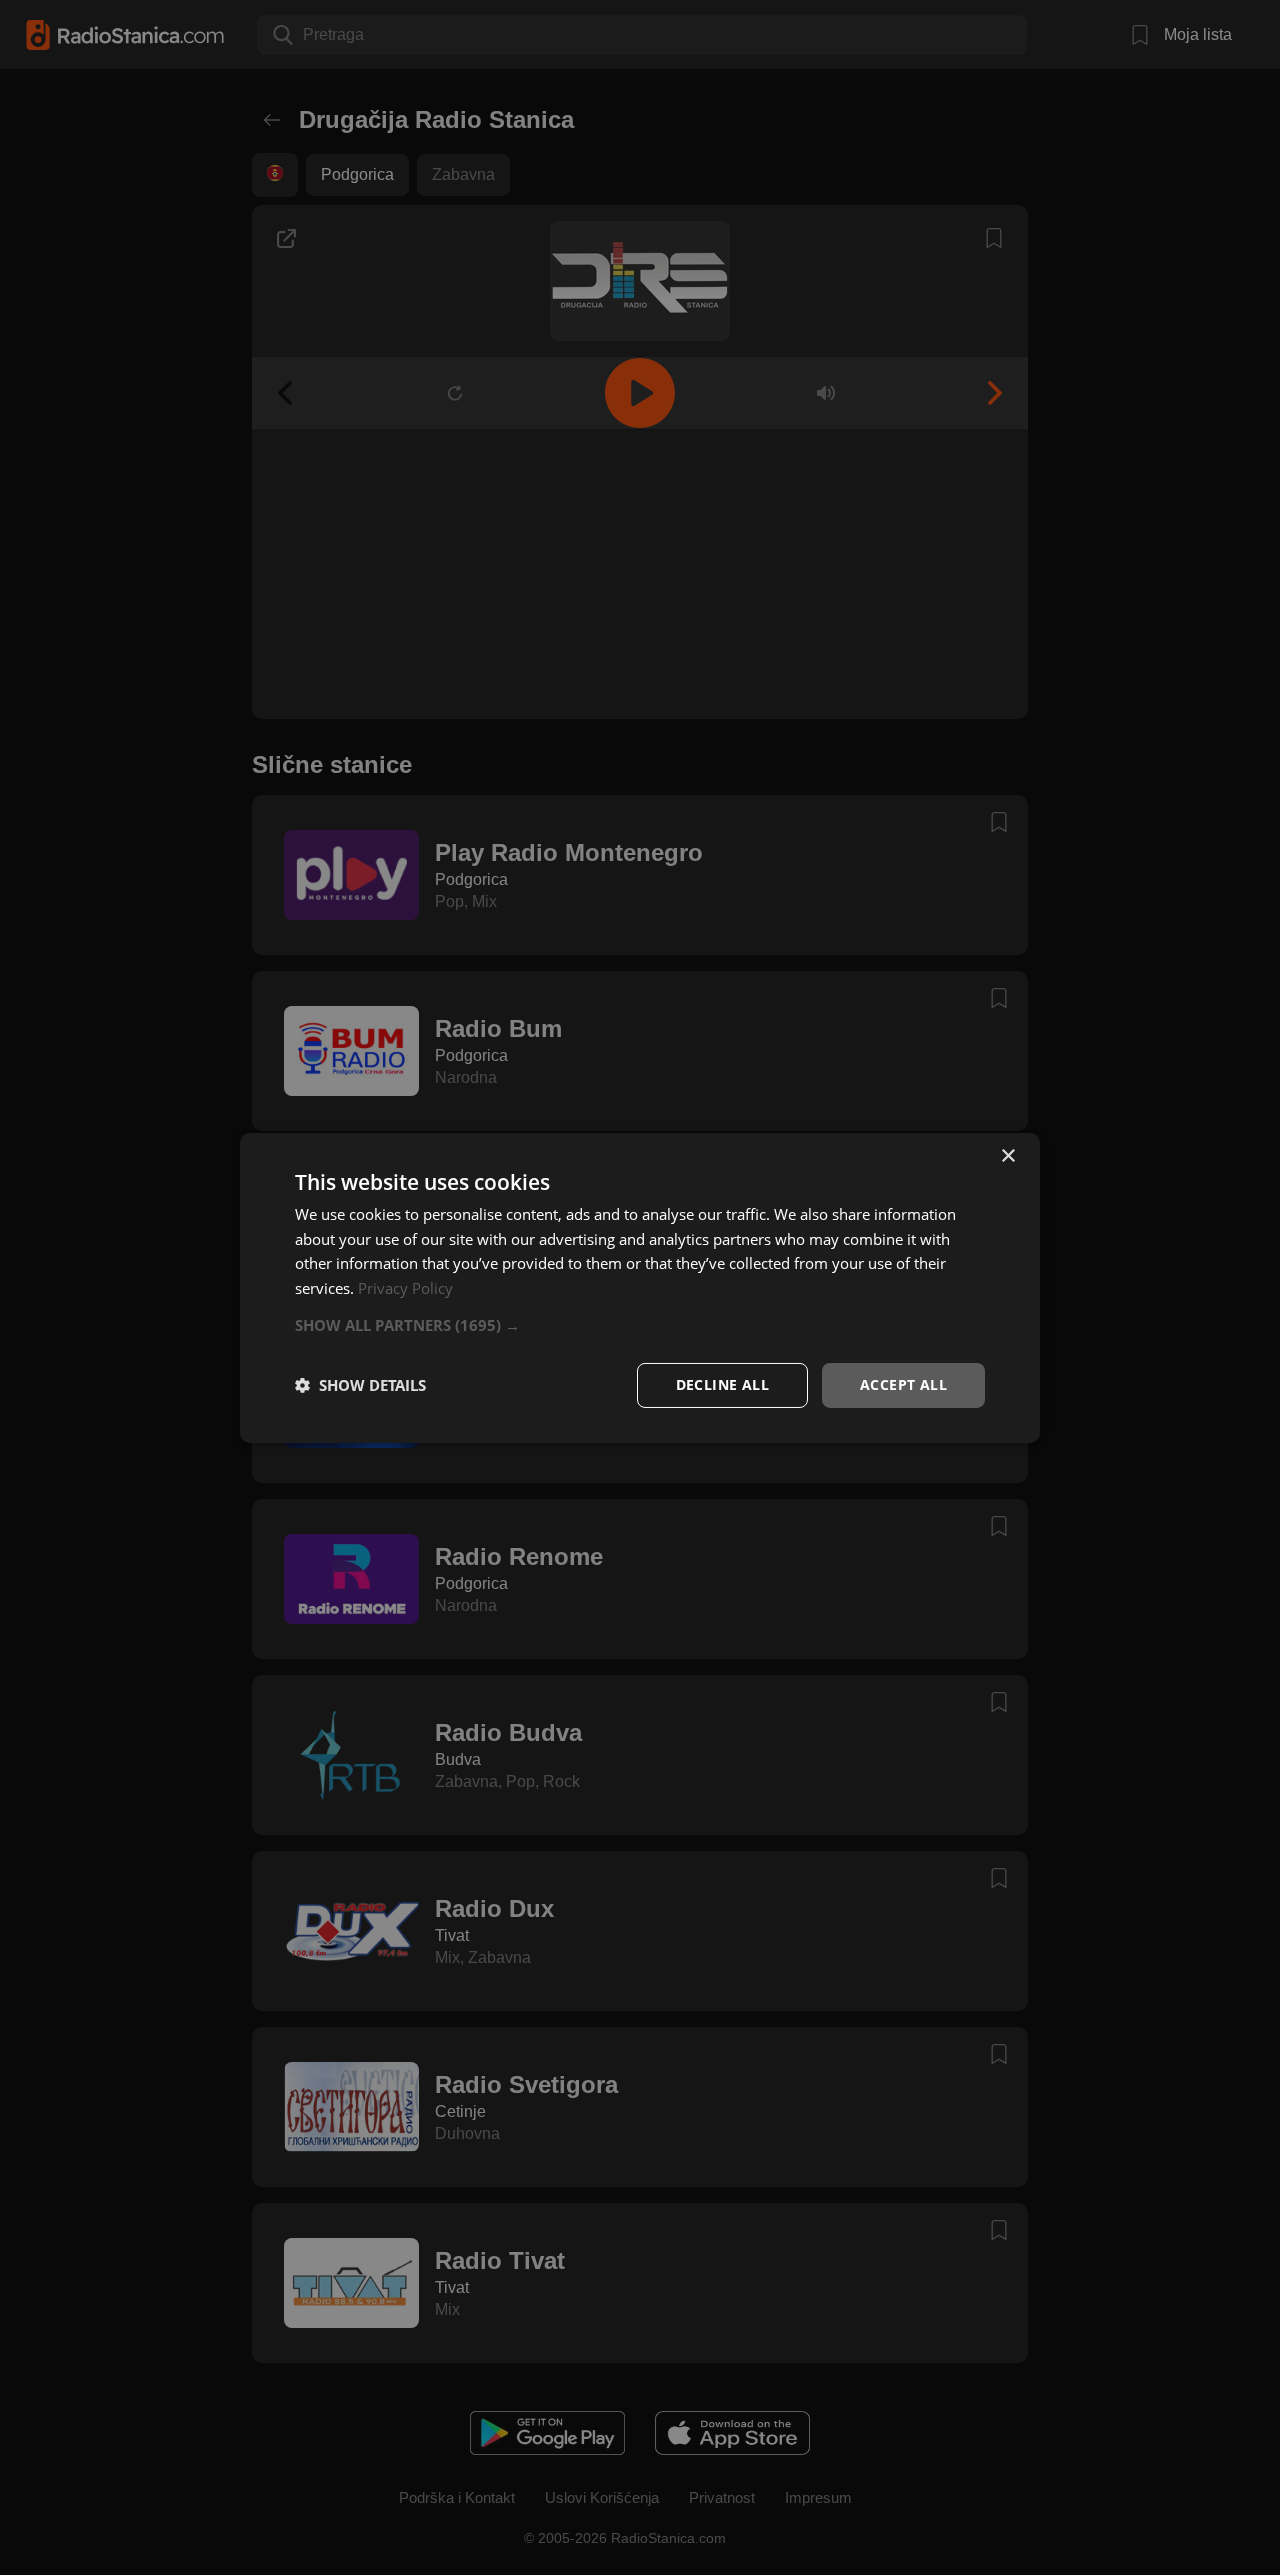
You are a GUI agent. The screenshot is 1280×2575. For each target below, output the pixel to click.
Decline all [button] (722, 1384)
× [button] (1007, 1155)
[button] (640, 1325)
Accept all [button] (903, 1384)
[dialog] (640, 1287)
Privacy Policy (405, 1288)
